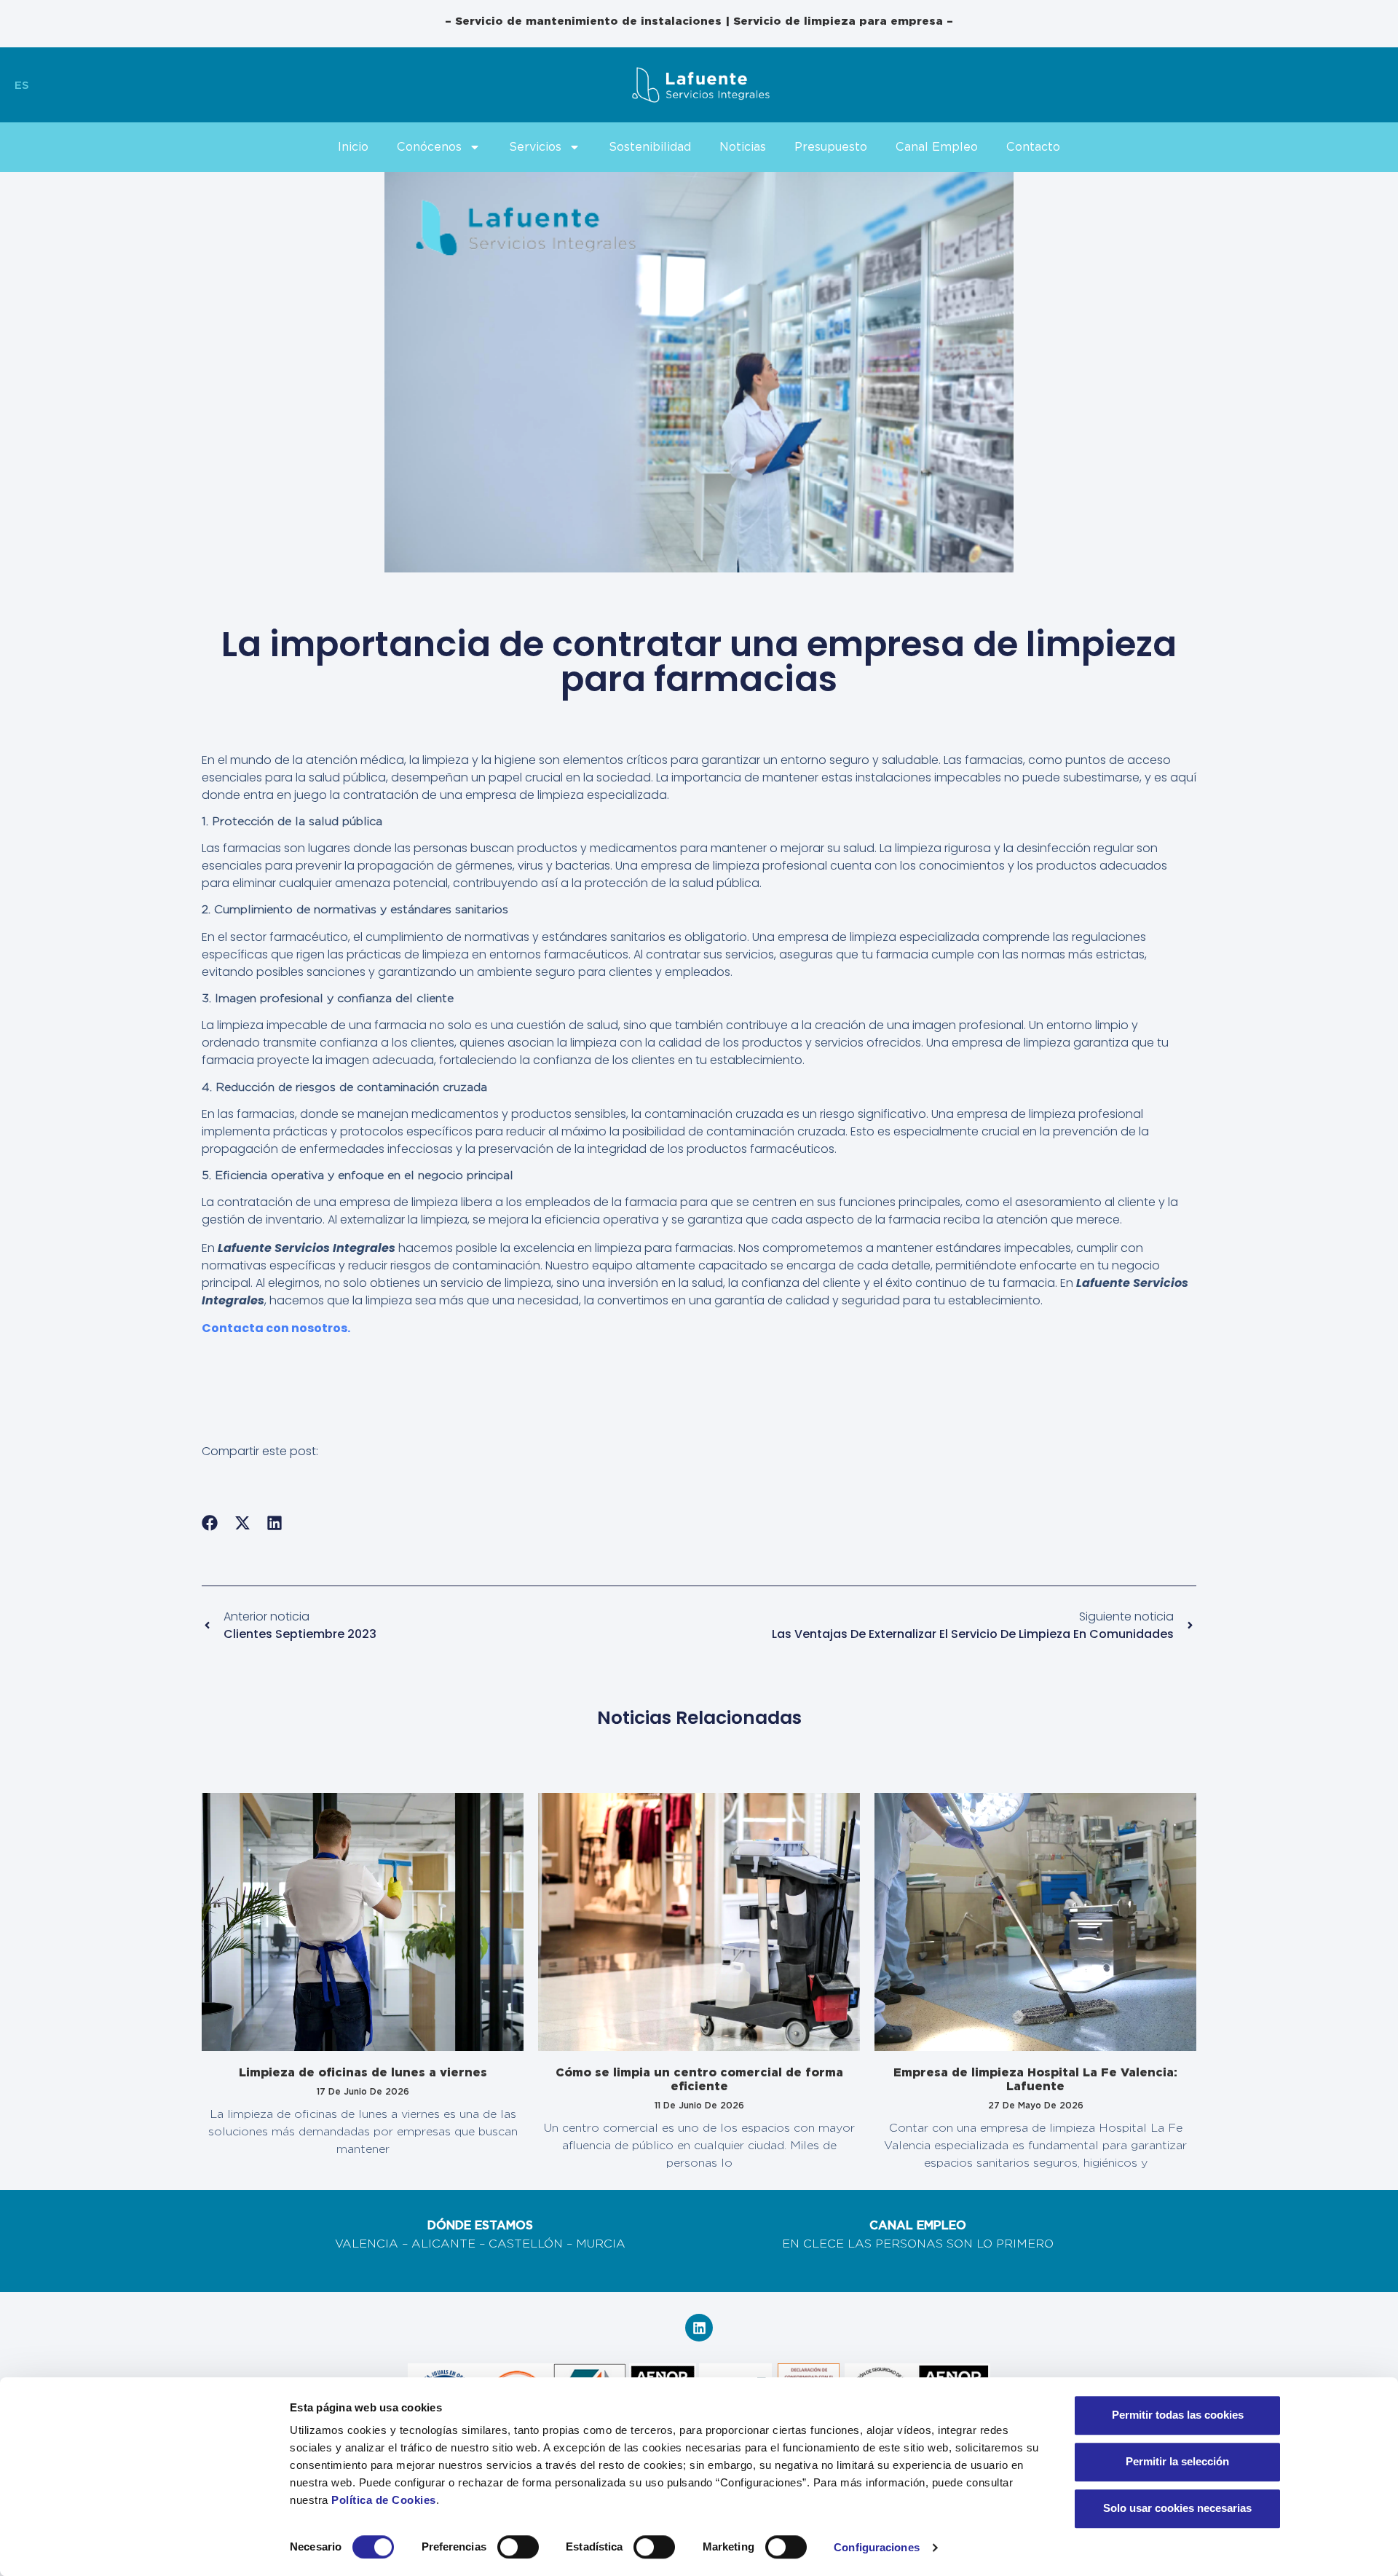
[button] (210, 1523)
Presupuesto (831, 147)
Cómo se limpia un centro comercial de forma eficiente (699, 2079)
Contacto (1033, 147)
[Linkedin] (699, 2328)
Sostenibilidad (650, 147)
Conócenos (429, 147)
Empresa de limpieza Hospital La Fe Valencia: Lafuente (1035, 2079)
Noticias (743, 147)
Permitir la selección (1177, 2461)
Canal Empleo (937, 147)
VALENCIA (367, 2244)
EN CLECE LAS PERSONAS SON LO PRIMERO (918, 2244)
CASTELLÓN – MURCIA (557, 2244)
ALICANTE (443, 2244)
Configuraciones (877, 2547)
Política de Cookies (384, 2500)
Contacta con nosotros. (276, 1328)
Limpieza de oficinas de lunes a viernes (363, 2072)
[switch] (518, 2547)
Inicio (353, 147)
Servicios (535, 147)
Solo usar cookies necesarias (1177, 2508)
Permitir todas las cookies (1178, 2415)
